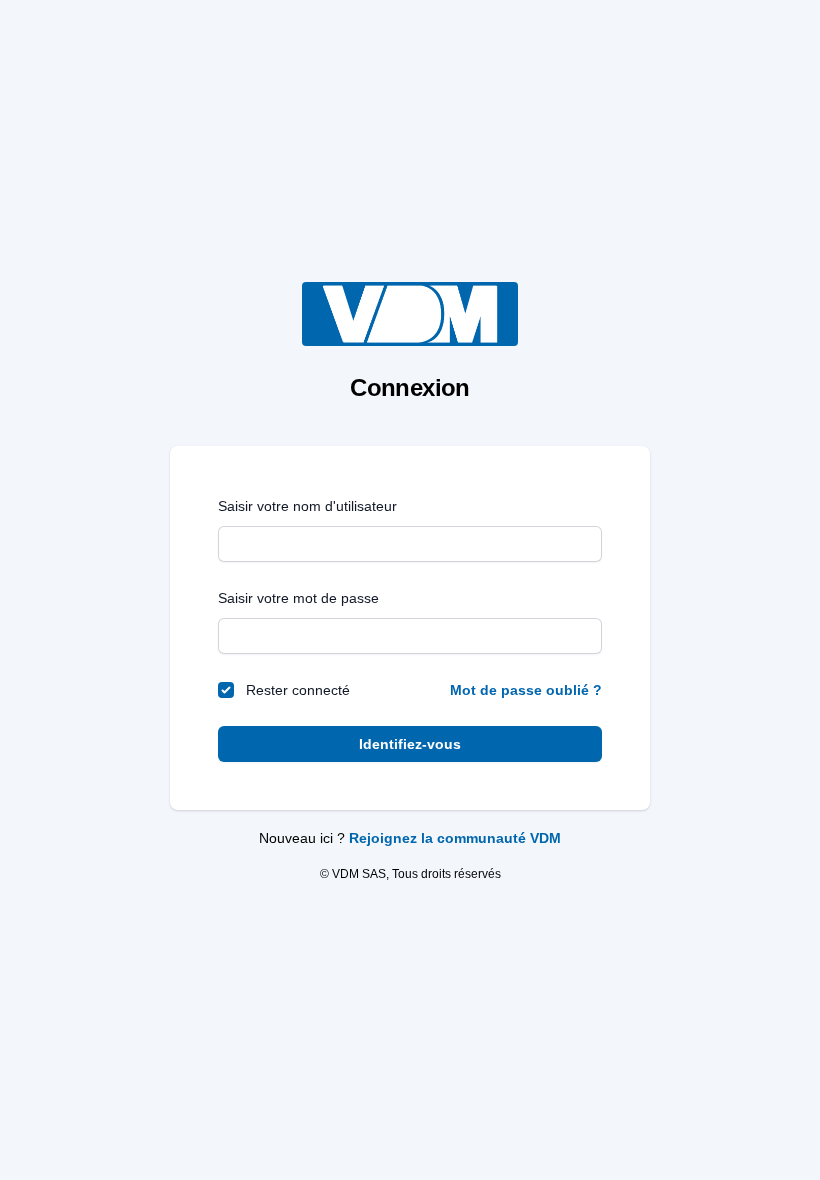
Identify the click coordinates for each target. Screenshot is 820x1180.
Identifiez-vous (410, 744)
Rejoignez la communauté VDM (455, 838)
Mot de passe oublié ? (526, 690)
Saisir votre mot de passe (298, 598)
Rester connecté (298, 690)
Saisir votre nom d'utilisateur (307, 506)
